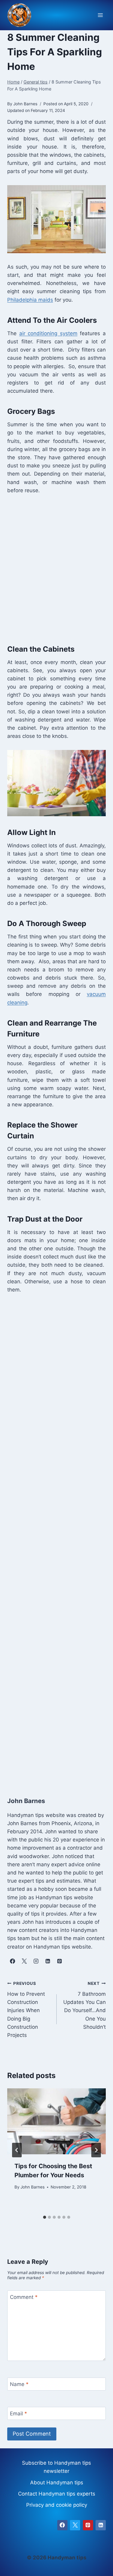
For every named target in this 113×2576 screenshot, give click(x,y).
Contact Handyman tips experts (57, 2494)
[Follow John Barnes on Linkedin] (48, 1961)
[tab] (45, 2217)
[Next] (96, 2150)
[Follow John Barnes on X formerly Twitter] (24, 1961)
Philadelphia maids (30, 300)
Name (19, 2384)
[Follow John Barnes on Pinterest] (59, 1961)
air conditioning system (48, 333)
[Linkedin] (101, 2525)
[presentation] (56, 2121)
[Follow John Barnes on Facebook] (12, 1961)
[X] (75, 2525)
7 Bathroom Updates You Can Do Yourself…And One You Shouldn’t (85, 2005)
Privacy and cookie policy (57, 2505)
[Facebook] (62, 2525)
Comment (24, 2297)
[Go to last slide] (17, 2150)
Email (19, 2414)
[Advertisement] (56, 568)
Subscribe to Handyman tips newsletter (56, 2467)
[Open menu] (100, 15)
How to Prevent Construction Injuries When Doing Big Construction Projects (26, 2010)
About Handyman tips (57, 2483)
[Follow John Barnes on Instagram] (36, 1961)
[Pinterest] (88, 2525)
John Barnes (33, 2187)
